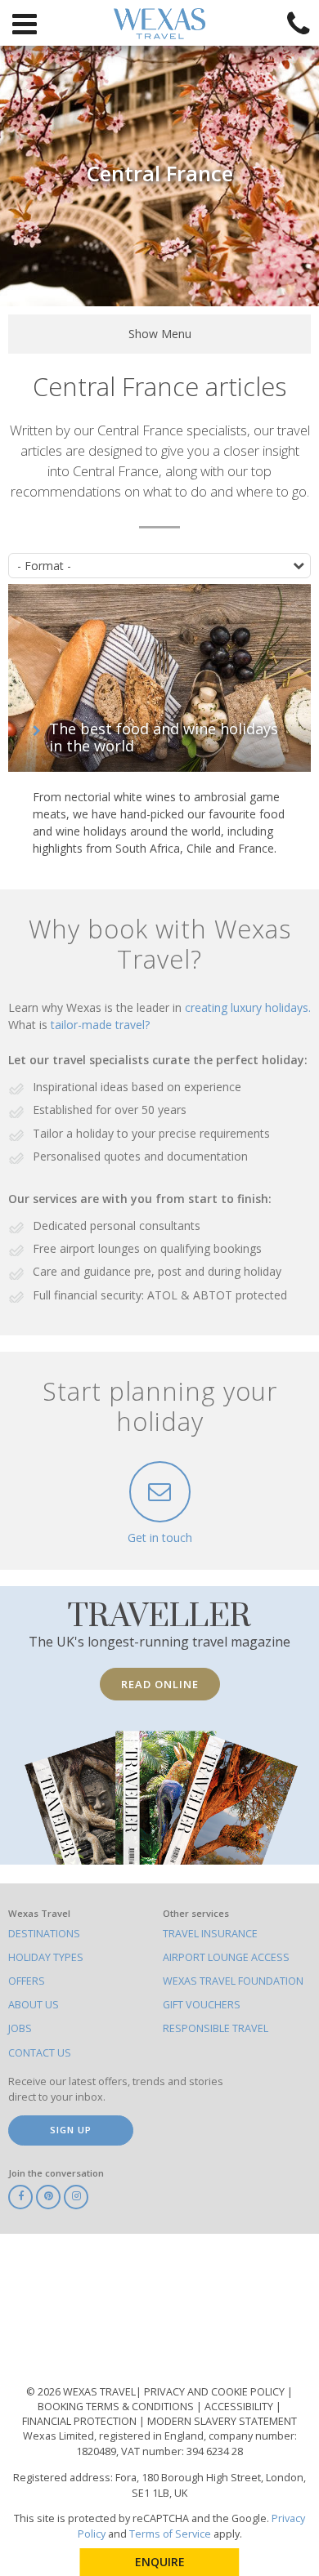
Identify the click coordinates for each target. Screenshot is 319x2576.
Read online (160, 1684)
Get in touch (160, 1538)
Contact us (40, 2053)
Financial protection (81, 2421)
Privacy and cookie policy (216, 2392)
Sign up (71, 2130)
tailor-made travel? (100, 1025)
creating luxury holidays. (248, 1007)
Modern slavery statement (222, 2421)
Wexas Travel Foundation (233, 1981)
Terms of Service (170, 2534)
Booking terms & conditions (117, 2407)
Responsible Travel (216, 2028)
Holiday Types (46, 1957)
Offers (27, 1981)
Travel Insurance (210, 1934)
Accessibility (240, 2407)
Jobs (20, 2028)
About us (34, 2005)
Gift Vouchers (202, 2005)
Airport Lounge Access (226, 1957)
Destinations (44, 1934)
